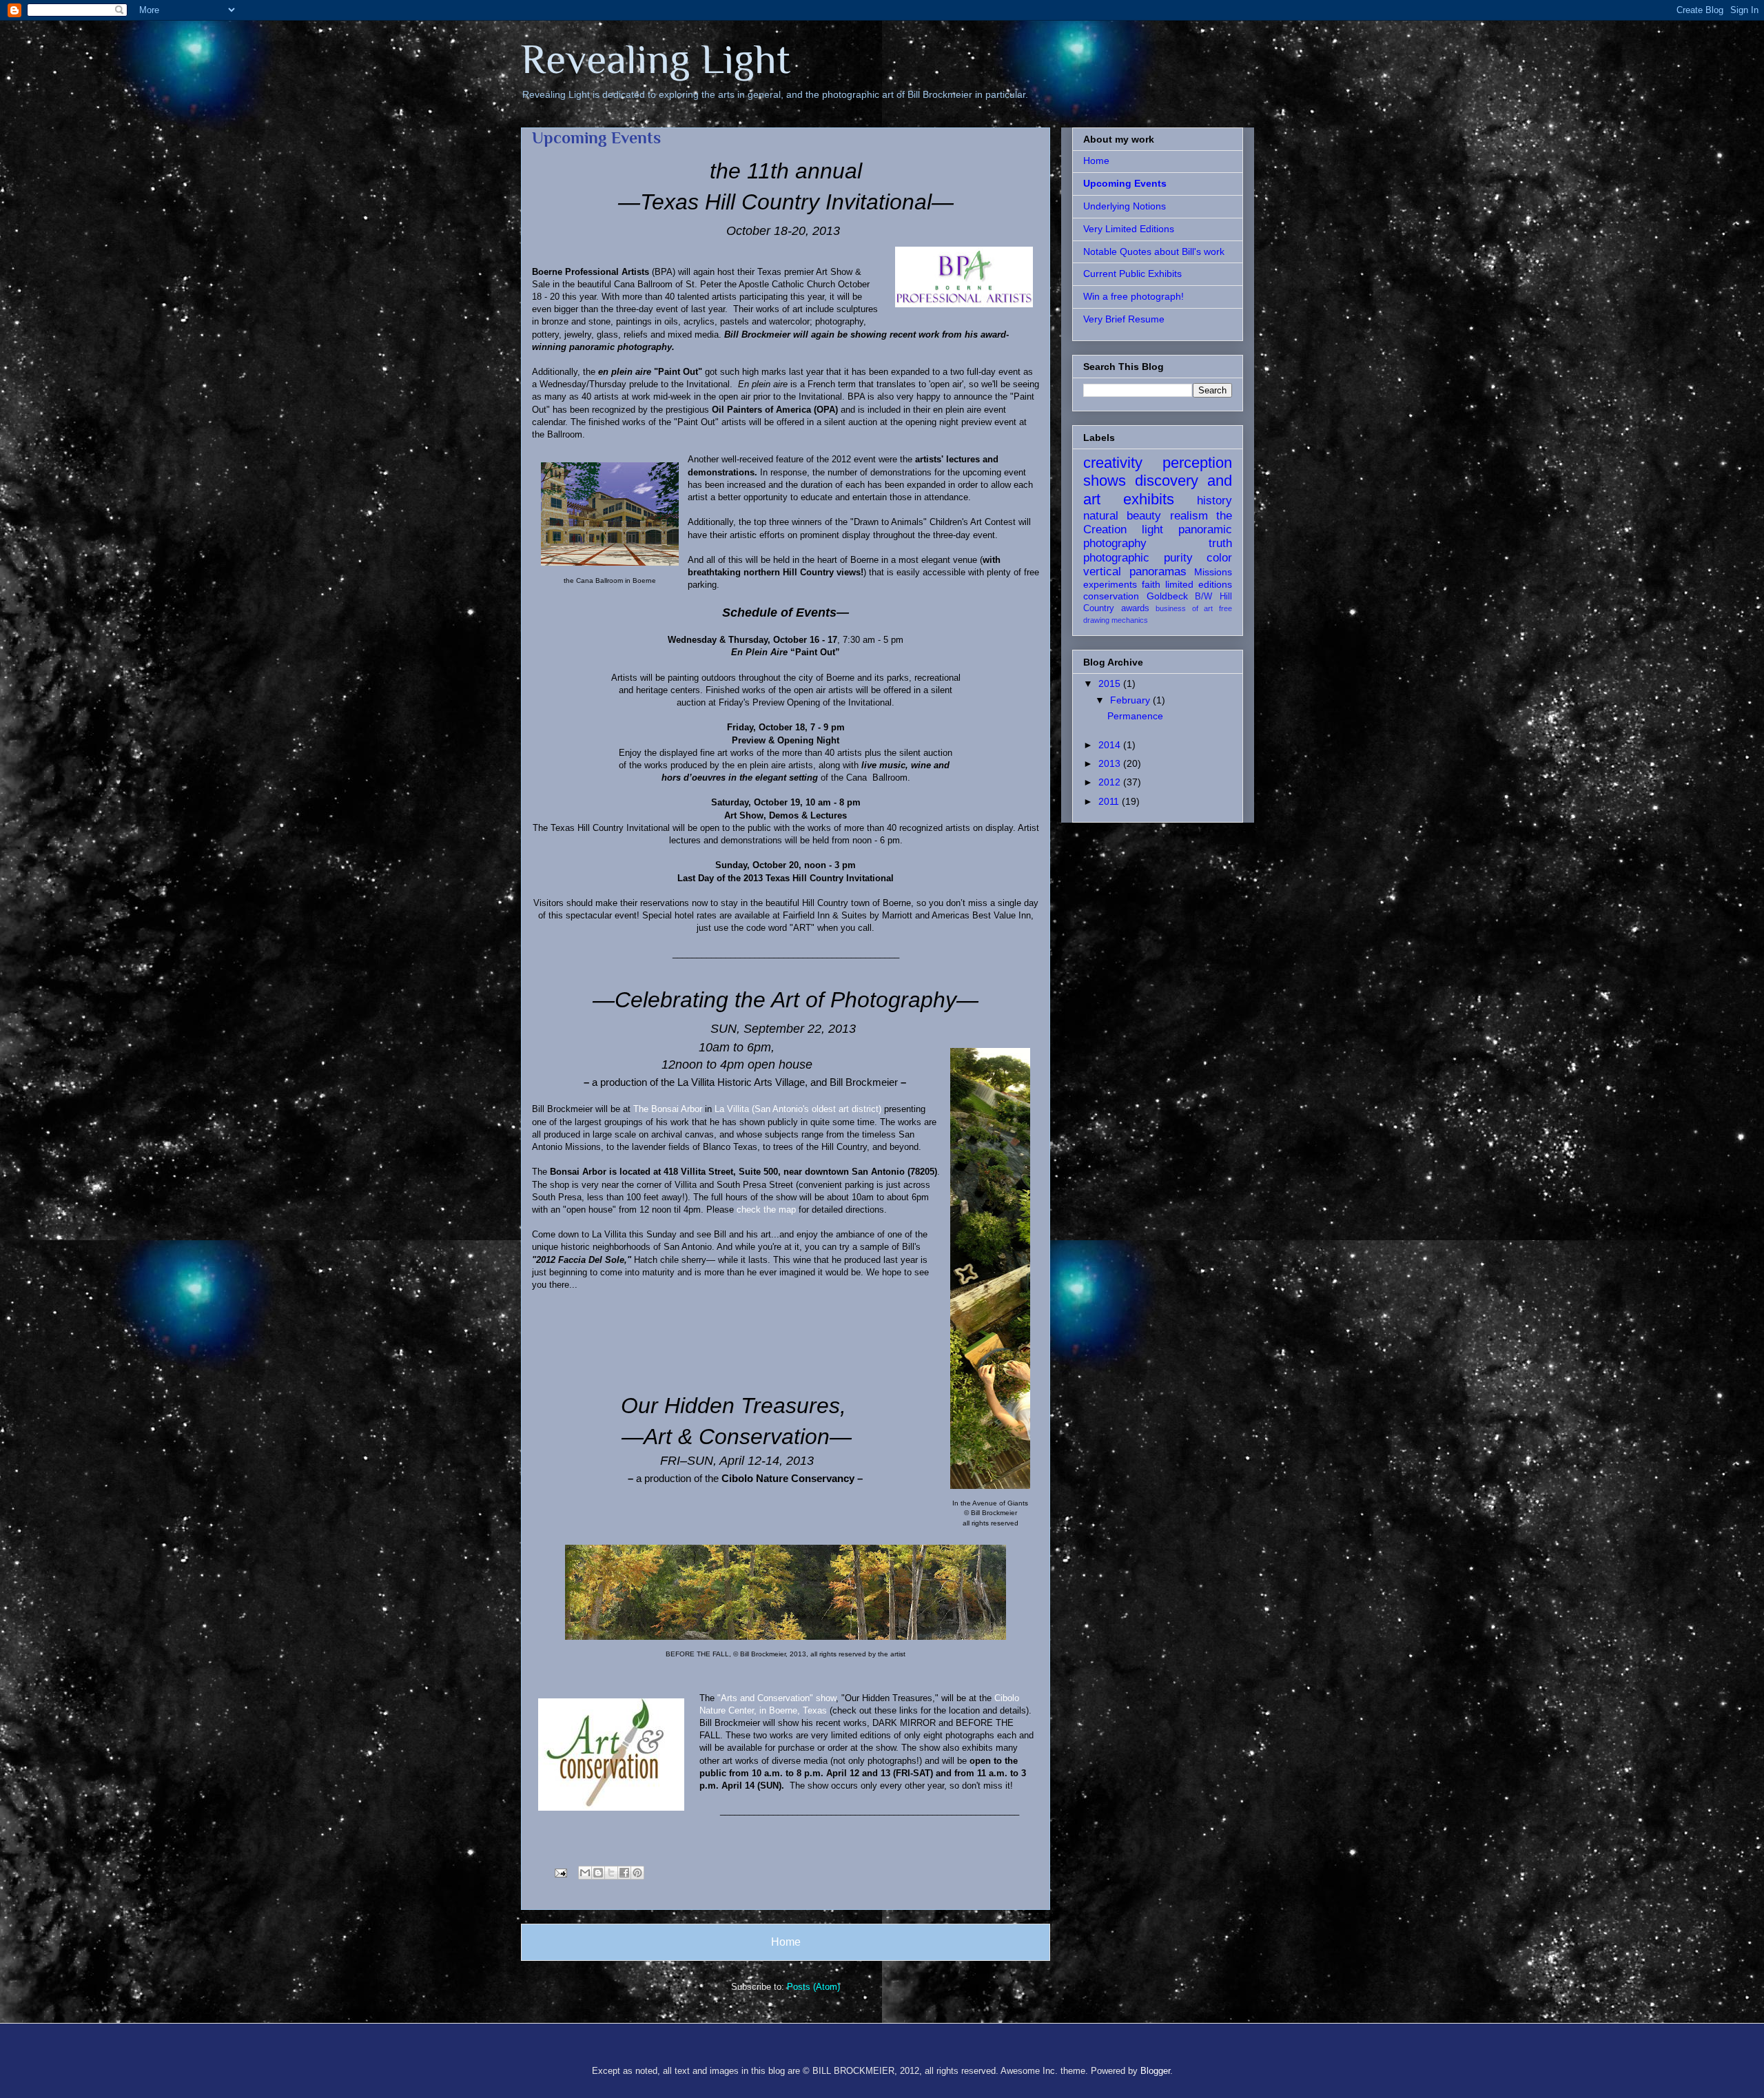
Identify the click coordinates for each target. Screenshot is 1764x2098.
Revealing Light (656, 59)
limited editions (1199, 584)
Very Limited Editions (1129, 229)
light (1152, 529)
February (1131, 700)
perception (1197, 463)
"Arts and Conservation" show (777, 1698)
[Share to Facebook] (624, 1873)
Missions (1213, 572)
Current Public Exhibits (1132, 274)
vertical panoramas (1135, 572)
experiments (1110, 584)
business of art (1184, 608)
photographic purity (1138, 558)
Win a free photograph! (1134, 296)
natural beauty (1122, 516)
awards (1135, 608)
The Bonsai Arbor (668, 1109)
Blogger (1155, 2071)
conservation (1111, 596)
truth (1220, 543)
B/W (1203, 597)
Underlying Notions (1125, 206)
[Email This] (585, 1873)
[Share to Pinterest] (637, 1873)
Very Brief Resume (1124, 319)
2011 (1110, 801)
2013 (1111, 763)
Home (786, 1942)
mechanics (1130, 620)
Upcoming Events (1125, 183)
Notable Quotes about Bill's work (1154, 251)
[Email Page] (560, 1872)
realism (1189, 516)
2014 (1111, 745)
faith (1151, 584)
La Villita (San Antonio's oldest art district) (798, 1109)
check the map (768, 1210)
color (1219, 558)
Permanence (1135, 716)
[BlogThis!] (598, 1873)
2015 (1111, 683)
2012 (1111, 782)
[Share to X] (611, 1873)
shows (1105, 481)
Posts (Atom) (813, 1987)
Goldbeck (1167, 596)
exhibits (1149, 499)
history (1214, 501)
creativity (1113, 463)
